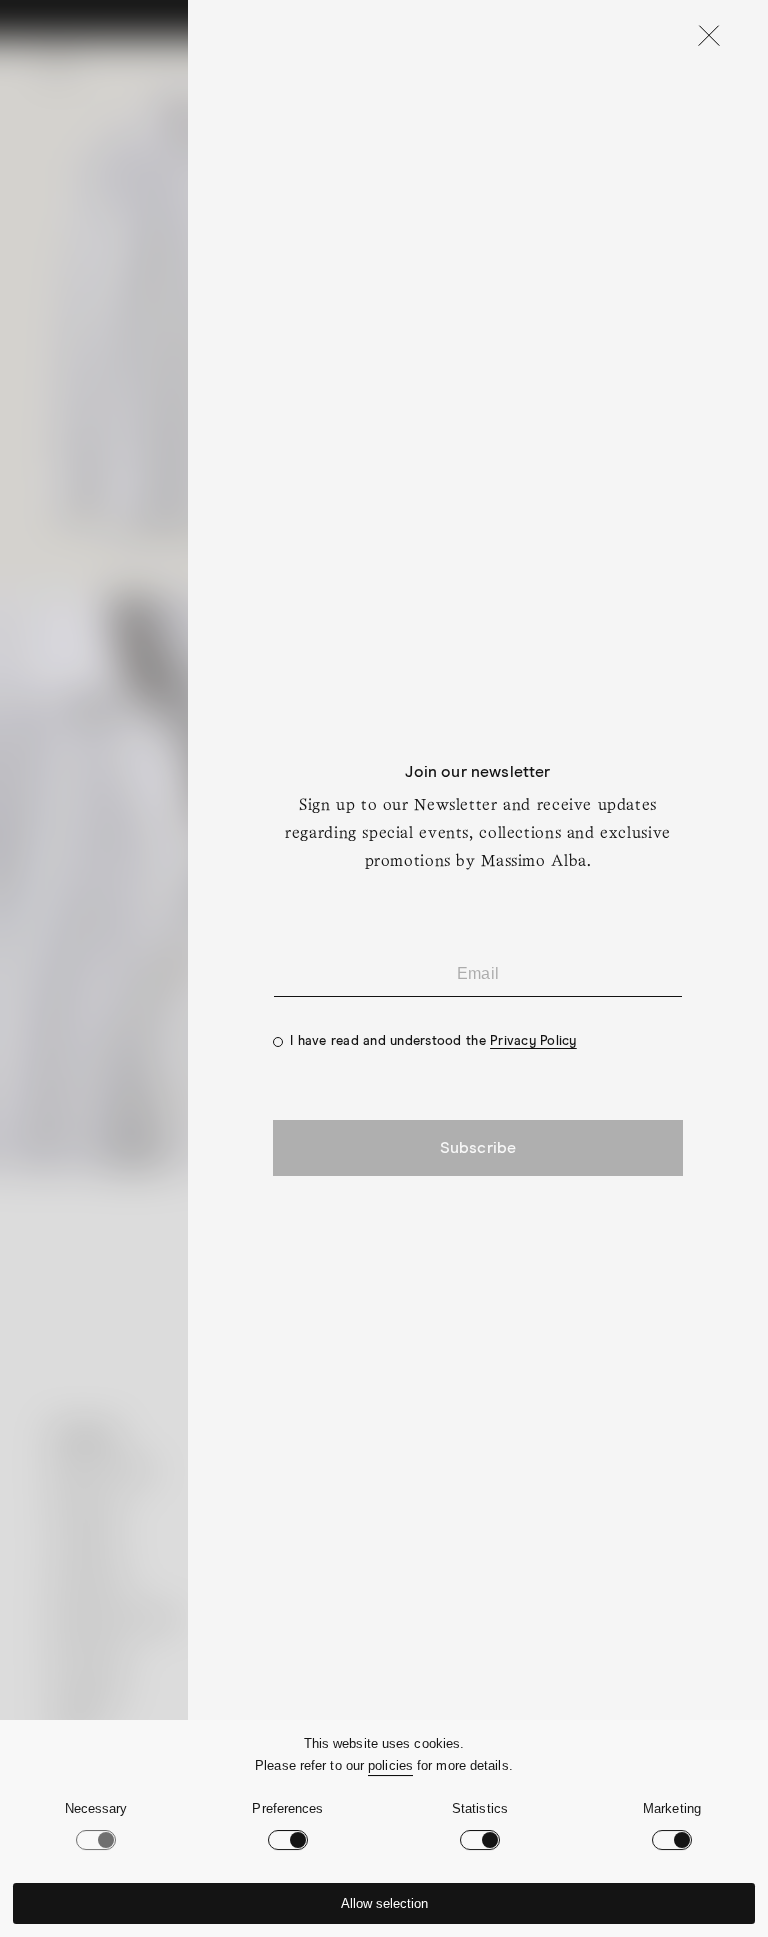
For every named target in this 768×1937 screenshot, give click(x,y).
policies (390, 1765)
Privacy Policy (533, 1041)
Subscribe (478, 1148)
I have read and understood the (433, 1041)
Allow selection (384, 1903)
